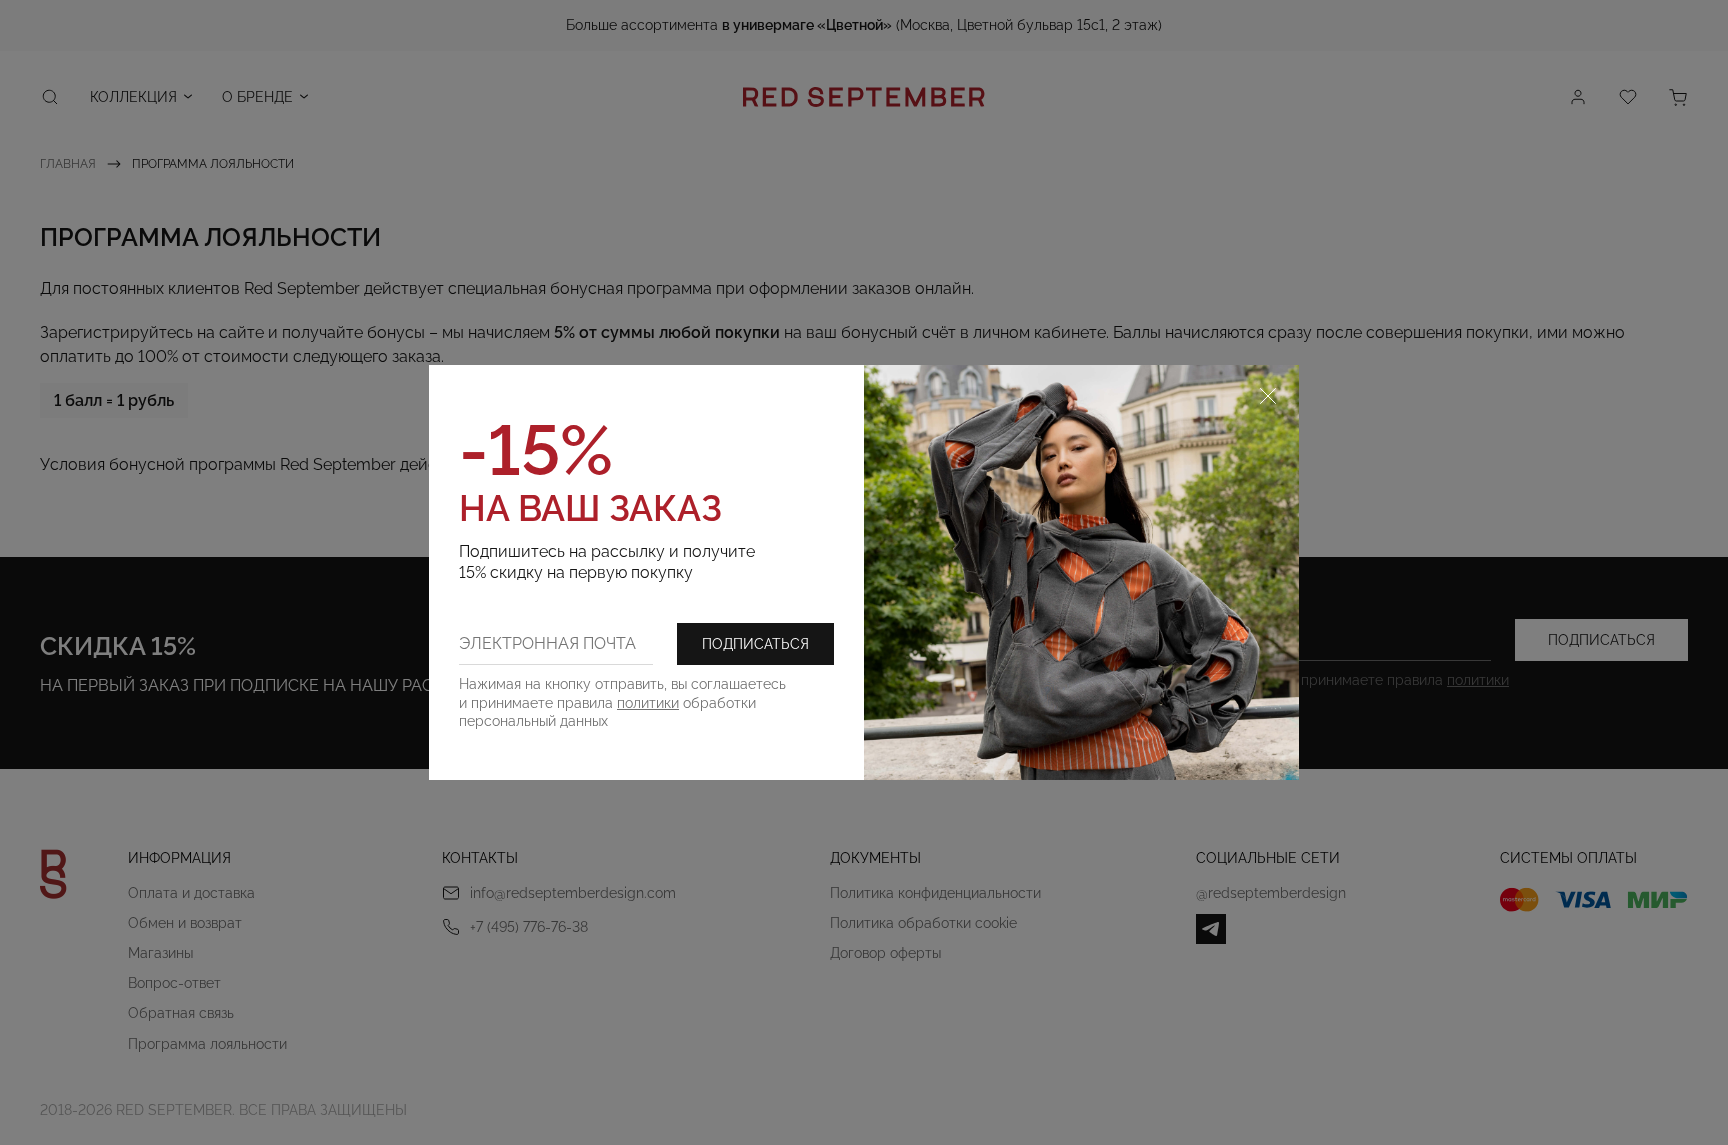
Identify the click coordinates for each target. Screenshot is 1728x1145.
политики (648, 703)
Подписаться (755, 644)
